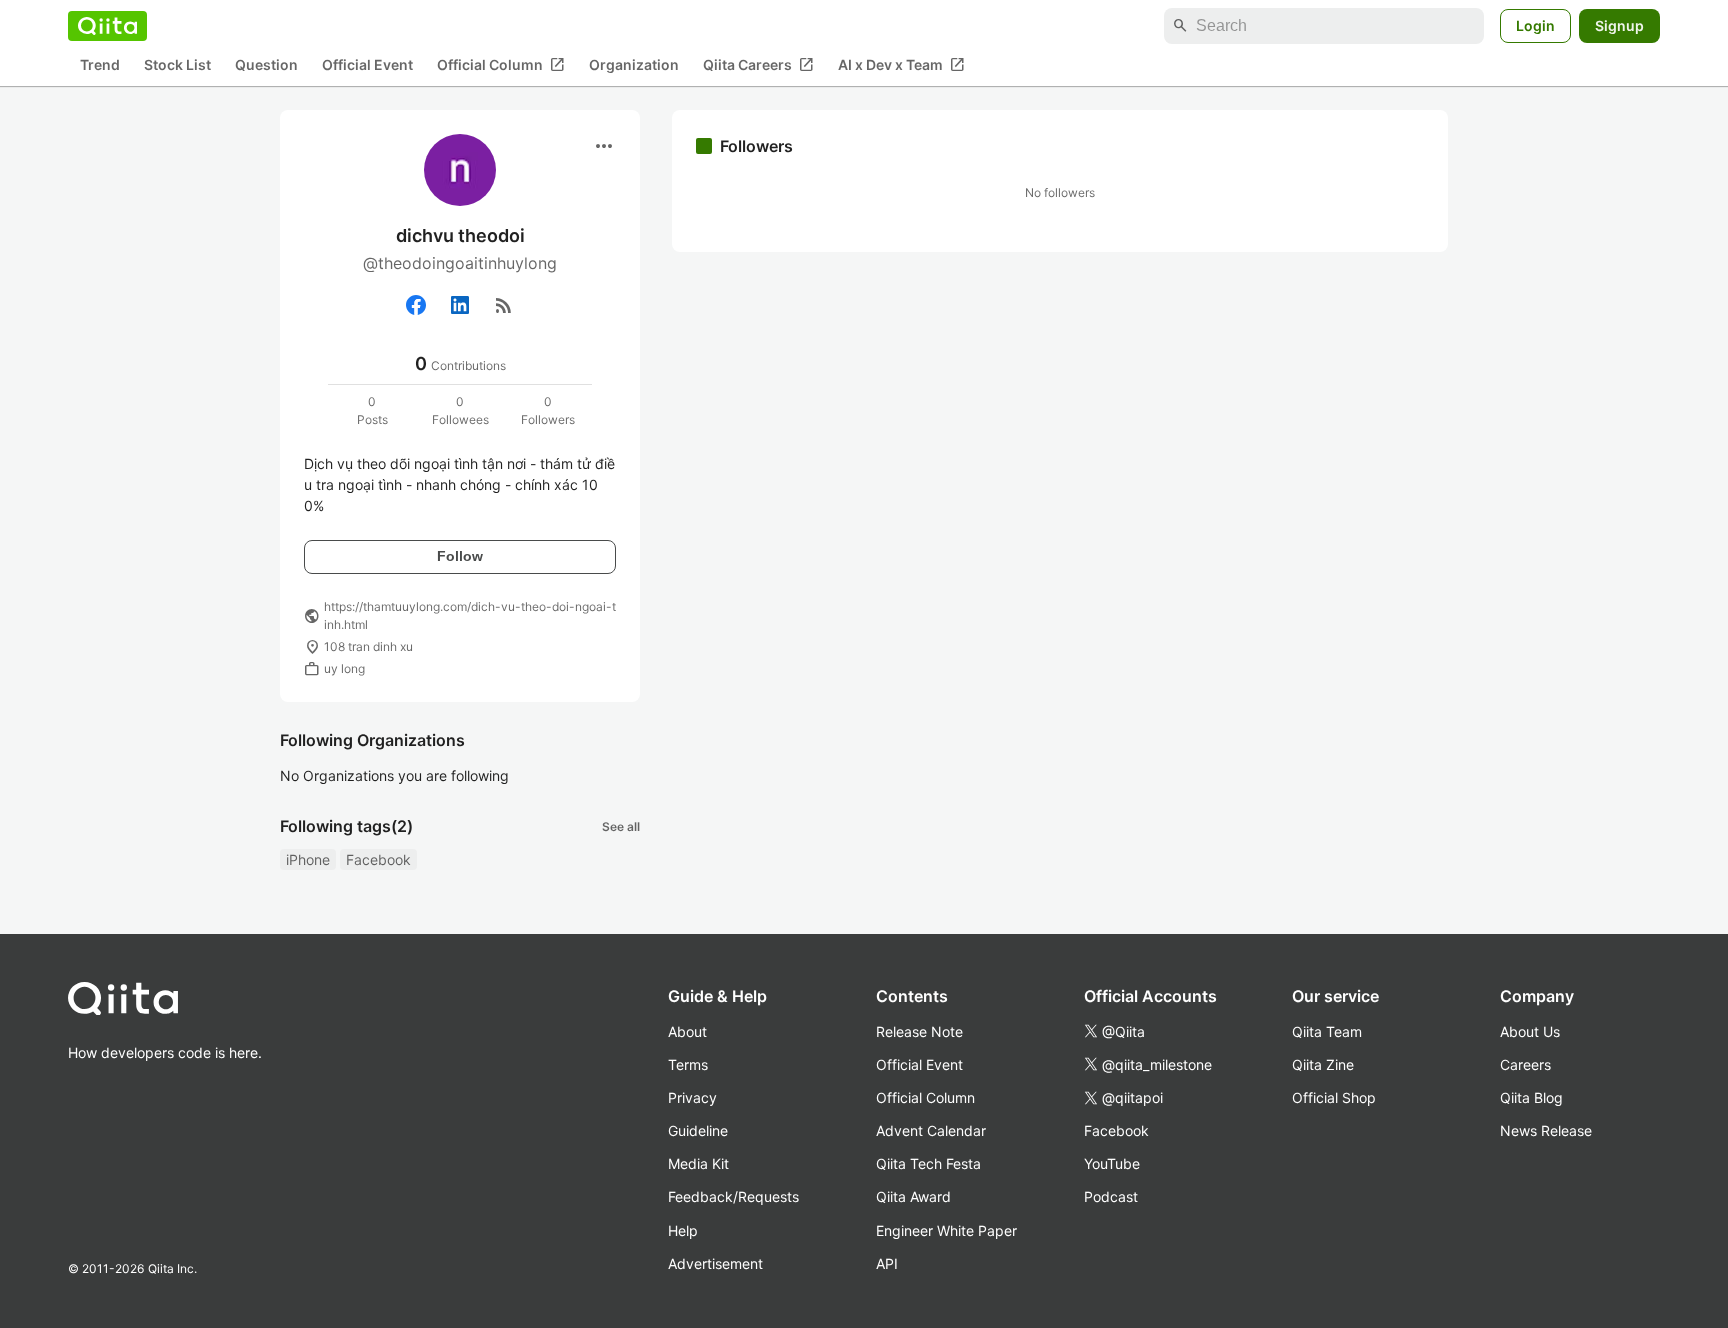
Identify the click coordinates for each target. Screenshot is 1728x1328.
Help (683, 1230)
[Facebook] (416, 305)
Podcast (1111, 1196)
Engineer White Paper (946, 1230)
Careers (1525, 1064)
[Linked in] (460, 305)
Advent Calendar (931, 1130)
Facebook (378, 859)
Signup (1619, 25)
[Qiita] (107, 26)
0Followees (460, 410)
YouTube (1112, 1163)
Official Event (367, 65)
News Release (1546, 1130)
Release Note (919, 1031)
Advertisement (715, 1263)
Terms (688, 1064)
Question (266, 65)
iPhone (308, 859)
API (887, 1263)
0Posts (372, 410)
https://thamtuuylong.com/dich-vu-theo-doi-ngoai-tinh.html (470, 615)
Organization (634, 65)
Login (1535, 25)
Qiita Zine (1323, 1064)
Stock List (177, 65)
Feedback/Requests (733, 1196)
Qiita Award (913, 1196)
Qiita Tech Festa (928, 1163)
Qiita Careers (758, 65)
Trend (100, 65)
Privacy (692, 1097)
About (687, 1031)
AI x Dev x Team (901, 65)
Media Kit (698, 1163)
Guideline (698, 1130)
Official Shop (1334, 1097)
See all (621, 826)
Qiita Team (1327, 1031)
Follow (460, 556)
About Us (1530, 1031)
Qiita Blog (1531, 1097)
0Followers (548, 410)
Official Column (501, 65)
